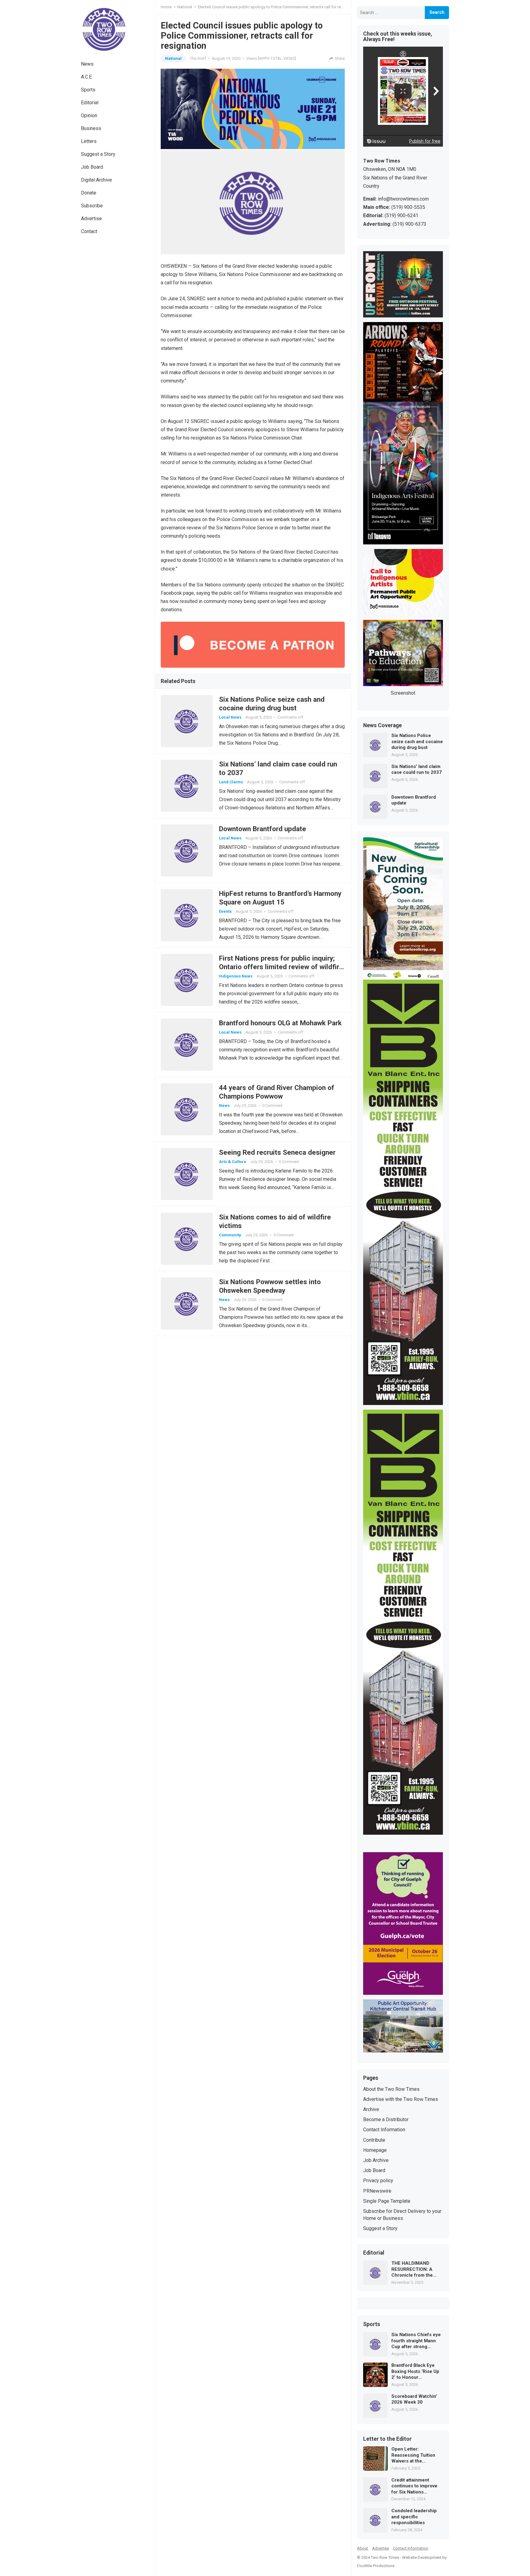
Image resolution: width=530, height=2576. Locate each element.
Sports (88, 90)
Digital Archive (96, 180)
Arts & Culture (233, 1162)
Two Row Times (385, 2557)
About (363, 2548)
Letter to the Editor (387, 2439)
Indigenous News (236, 976)
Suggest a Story (98, 154)
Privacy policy (378, 2181)
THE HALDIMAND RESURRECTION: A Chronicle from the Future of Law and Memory (412, 2269)
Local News (230, 717)
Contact (89, 231)
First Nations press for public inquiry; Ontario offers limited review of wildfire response (281, 967)
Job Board (92, 167)
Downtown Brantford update (263, 829)
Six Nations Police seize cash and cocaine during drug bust (417, 741)
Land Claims (231, 782)
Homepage (375, 2150)
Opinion (89, 115)
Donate (89, 193)
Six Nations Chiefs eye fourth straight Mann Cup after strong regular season (416, 2341)
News (87, 64)
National (185, 7)
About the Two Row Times (391, 2089)
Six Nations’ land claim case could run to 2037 (417, 770)
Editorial (90, 103)
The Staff (198, 58)
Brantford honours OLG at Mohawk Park (280, 1023)
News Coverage (382, 726)
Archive (371, 2109)
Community (230, 1235)
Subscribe (92, 206)
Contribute (374, 2140)
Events (225, 911)
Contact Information (384, 2130)
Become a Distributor (386, 2119)
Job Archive (376, 2160)
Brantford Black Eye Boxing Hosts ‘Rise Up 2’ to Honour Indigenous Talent (415, 2372)
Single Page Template (387, 2201)
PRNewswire (377, 2191)
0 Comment (272, 1106)
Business (91, 128)
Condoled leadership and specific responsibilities (414, 2517)
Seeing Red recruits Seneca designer (277, 1152)
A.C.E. (87, 77)
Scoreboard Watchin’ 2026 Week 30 (414, 2399)
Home (166, 7)
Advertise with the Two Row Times (401, 2099)
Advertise (91, 219)
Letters (89, 141)
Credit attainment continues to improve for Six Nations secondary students (414, 2486)
